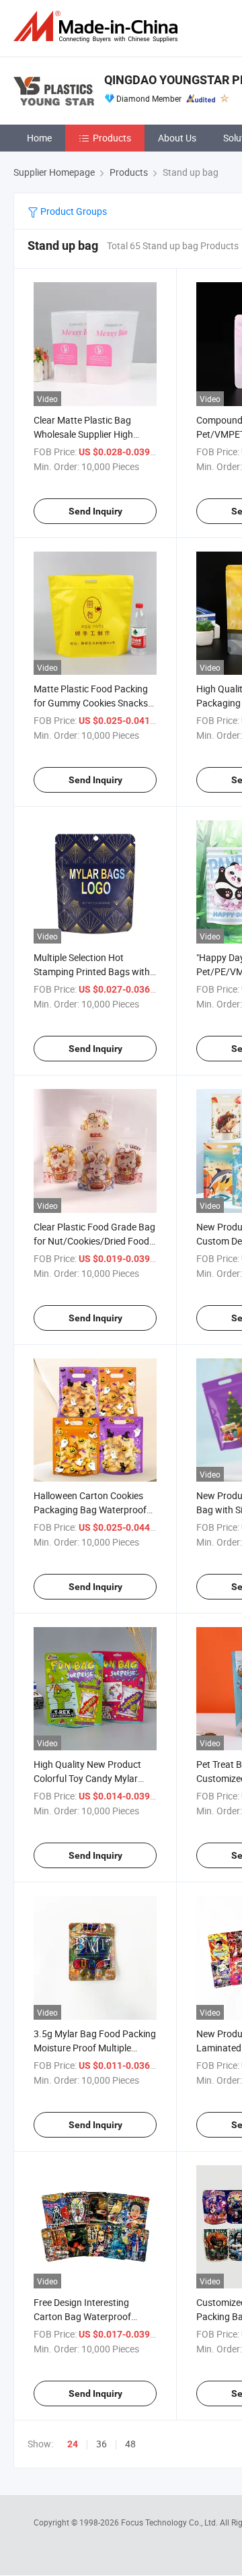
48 (130, 2444)
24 (73, 2444)
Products (112, 138)
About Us (177, 138)
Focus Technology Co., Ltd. (170, 2522)
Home (39, 138)
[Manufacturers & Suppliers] (98, 27)
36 (102, 2444)
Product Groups (73, 211)
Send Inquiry (95, 511)
